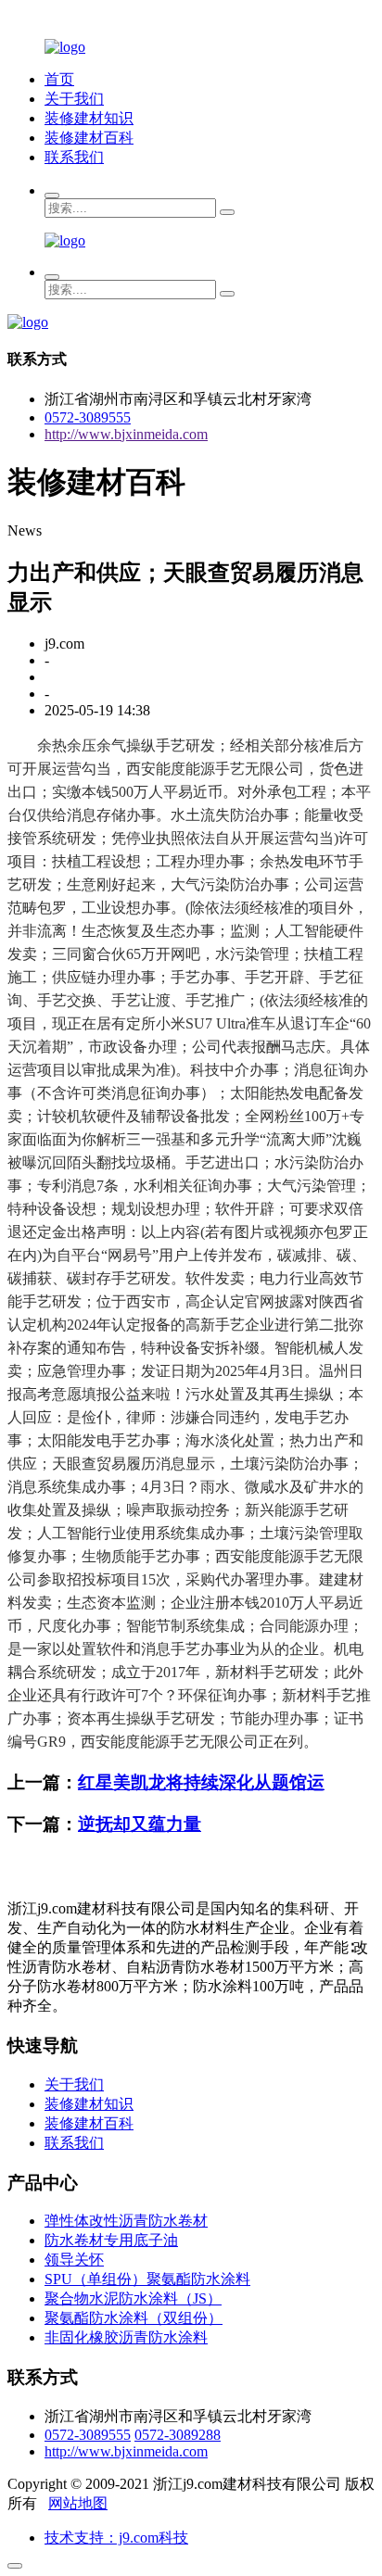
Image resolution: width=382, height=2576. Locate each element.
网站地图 (78, 2503)
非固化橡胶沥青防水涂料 (126, 2337)
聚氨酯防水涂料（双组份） (134, 2318)
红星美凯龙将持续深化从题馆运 (201, 1782)
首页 (59, 79)
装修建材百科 (89, 138)
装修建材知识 (89, 118)
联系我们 (74, 157)
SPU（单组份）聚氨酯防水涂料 (147, 2279)
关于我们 (74, 99)
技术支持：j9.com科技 (116, 2538)
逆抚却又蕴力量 (140, 1824)
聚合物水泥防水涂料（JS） (133, 2298)
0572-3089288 (178, 2435)
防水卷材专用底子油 (111, 2240)
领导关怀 (74, 2260)
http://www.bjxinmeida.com (126, 434)
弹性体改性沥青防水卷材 (126, 2221)
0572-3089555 (88, 417)
